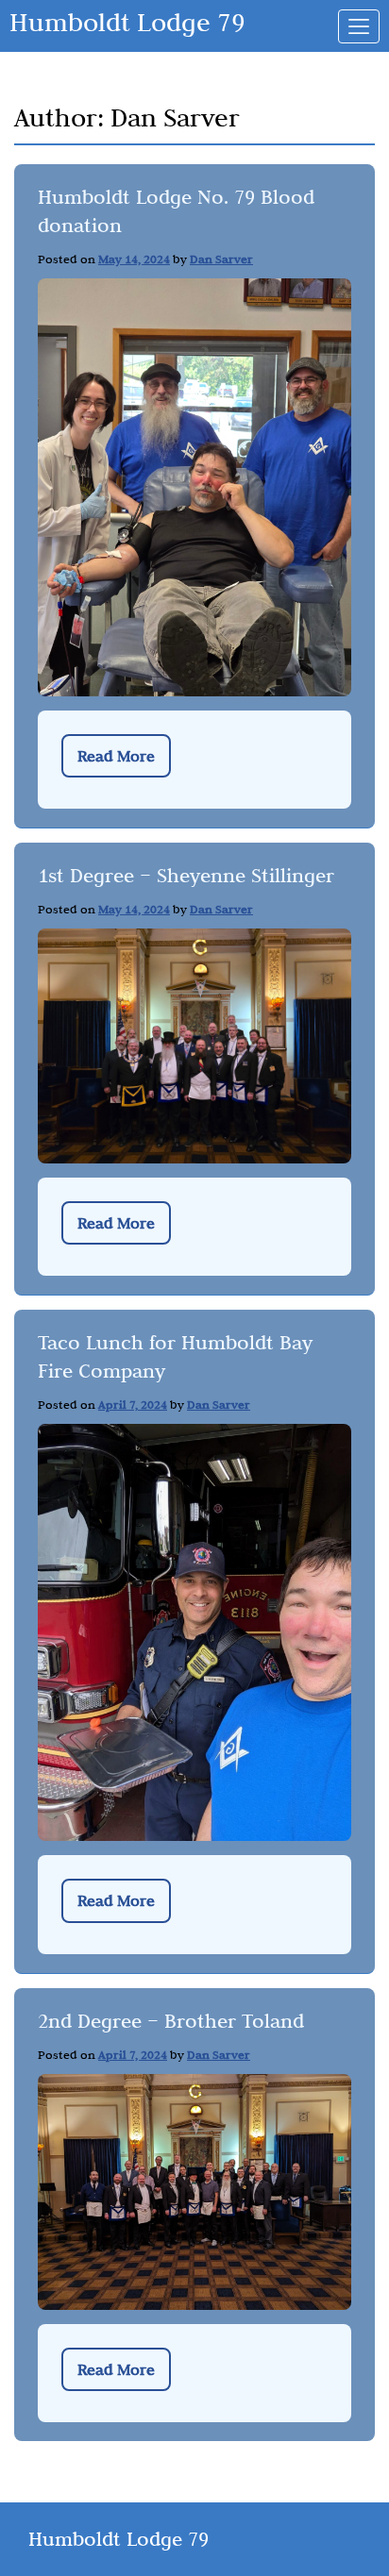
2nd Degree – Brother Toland (171, 2021)
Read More (116, 756)
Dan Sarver (221, 259)
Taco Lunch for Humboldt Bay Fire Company (175, 1356)
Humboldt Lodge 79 (127, 22)
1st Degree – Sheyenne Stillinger (186, 875)
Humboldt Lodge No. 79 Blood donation (176, 211)
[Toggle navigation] (359, 26)
